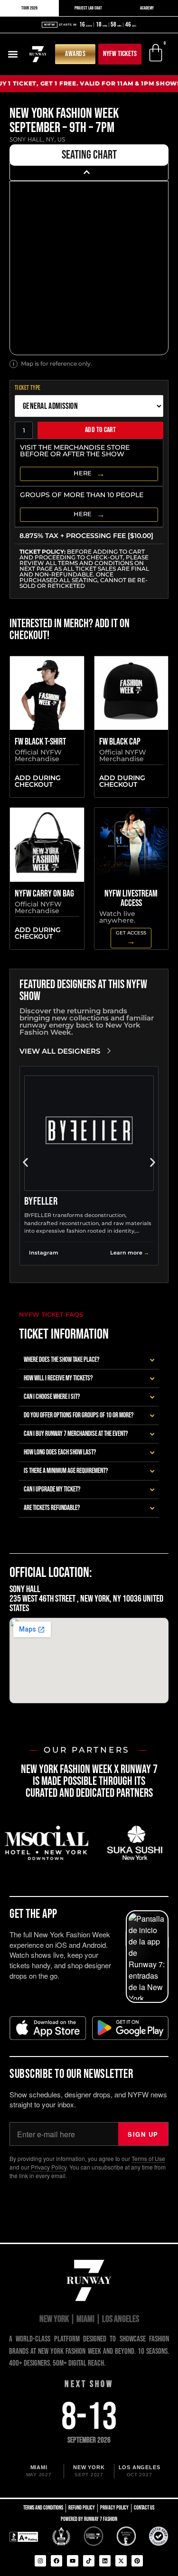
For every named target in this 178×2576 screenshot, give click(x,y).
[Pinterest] (137, 2561)
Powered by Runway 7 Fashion (89, 2519)
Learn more (126, 1253)
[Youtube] (73, 2561)
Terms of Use (148, 2158)
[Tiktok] (89, 2561)
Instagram (44, 1253)
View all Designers (60, 1051)
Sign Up (143, 2134)
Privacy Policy (49, 2167)
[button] (13, 54)
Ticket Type (28, 388)
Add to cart (100, 430)
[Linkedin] (105, 2561)
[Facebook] (56, 2561)
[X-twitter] (121, 2561)
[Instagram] (40, 2561)
